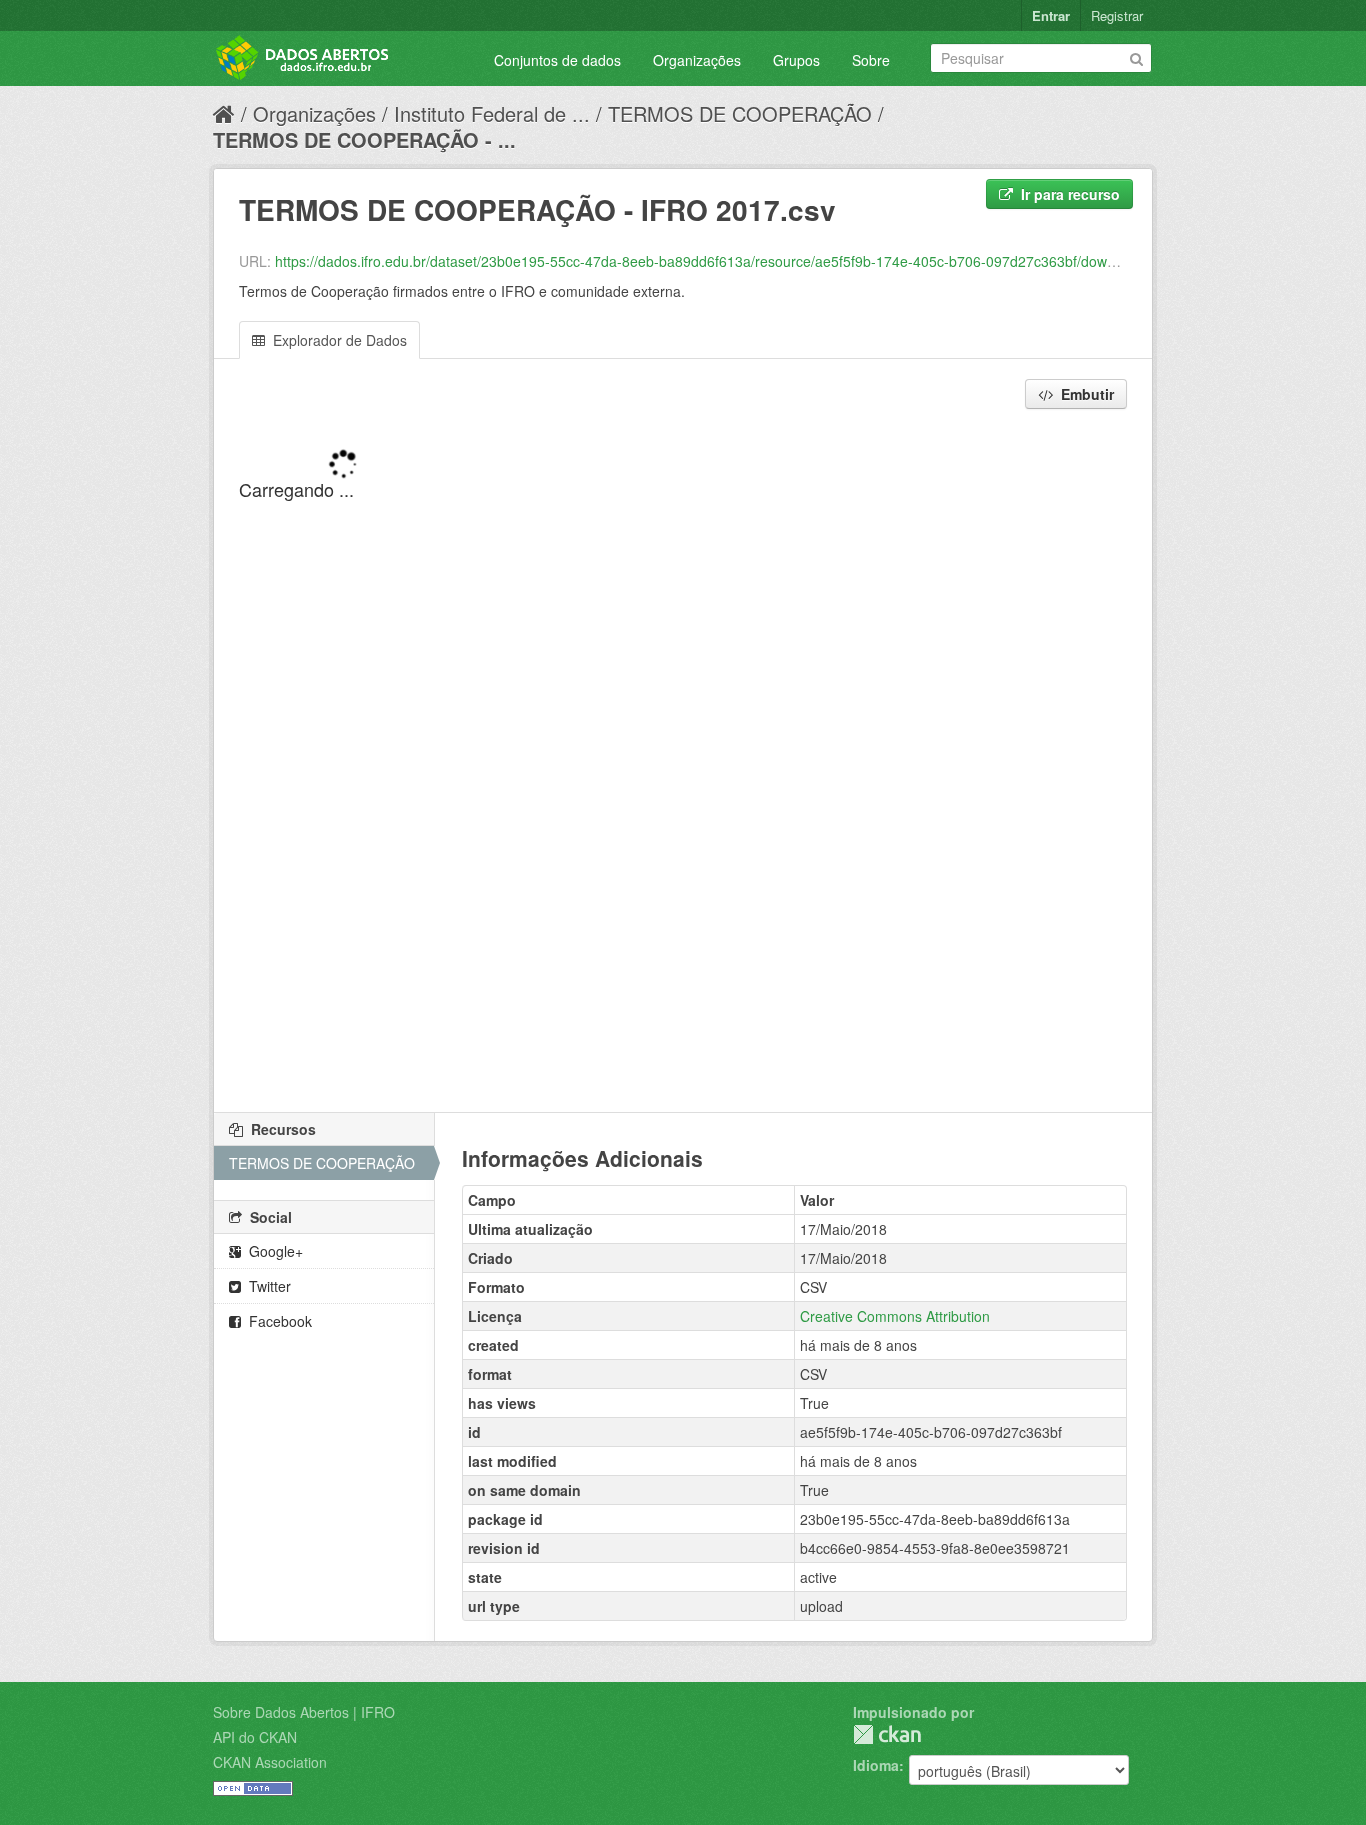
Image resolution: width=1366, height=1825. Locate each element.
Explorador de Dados (338, 340)
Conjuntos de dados (557, 60)
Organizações (697, 60)
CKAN (887, 1734)
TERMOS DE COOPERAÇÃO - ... (364, 139)
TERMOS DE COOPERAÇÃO (740, 113)
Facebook (278, 1321)
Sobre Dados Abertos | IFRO (304, 1712)
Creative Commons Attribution (895, 1316)
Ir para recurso (1068, 194)
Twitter (268, 1286)
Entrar (1051, 15)
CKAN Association (270, 1762)
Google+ (274, 1251)
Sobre (871, 60)
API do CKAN (255, 1737)
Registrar (1117, 15)
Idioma (876, 1765)
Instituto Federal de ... (492, 113)
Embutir (1085, 394)
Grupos (796, 60)
